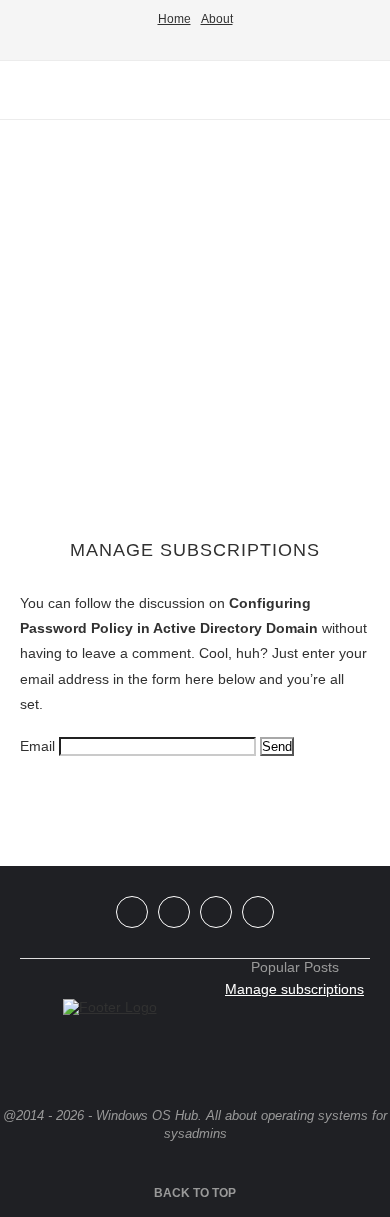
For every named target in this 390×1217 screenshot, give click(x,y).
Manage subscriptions (294, 989)
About (217, 19)
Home (174, 19)
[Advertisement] (195, 330)
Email (37, 746)
